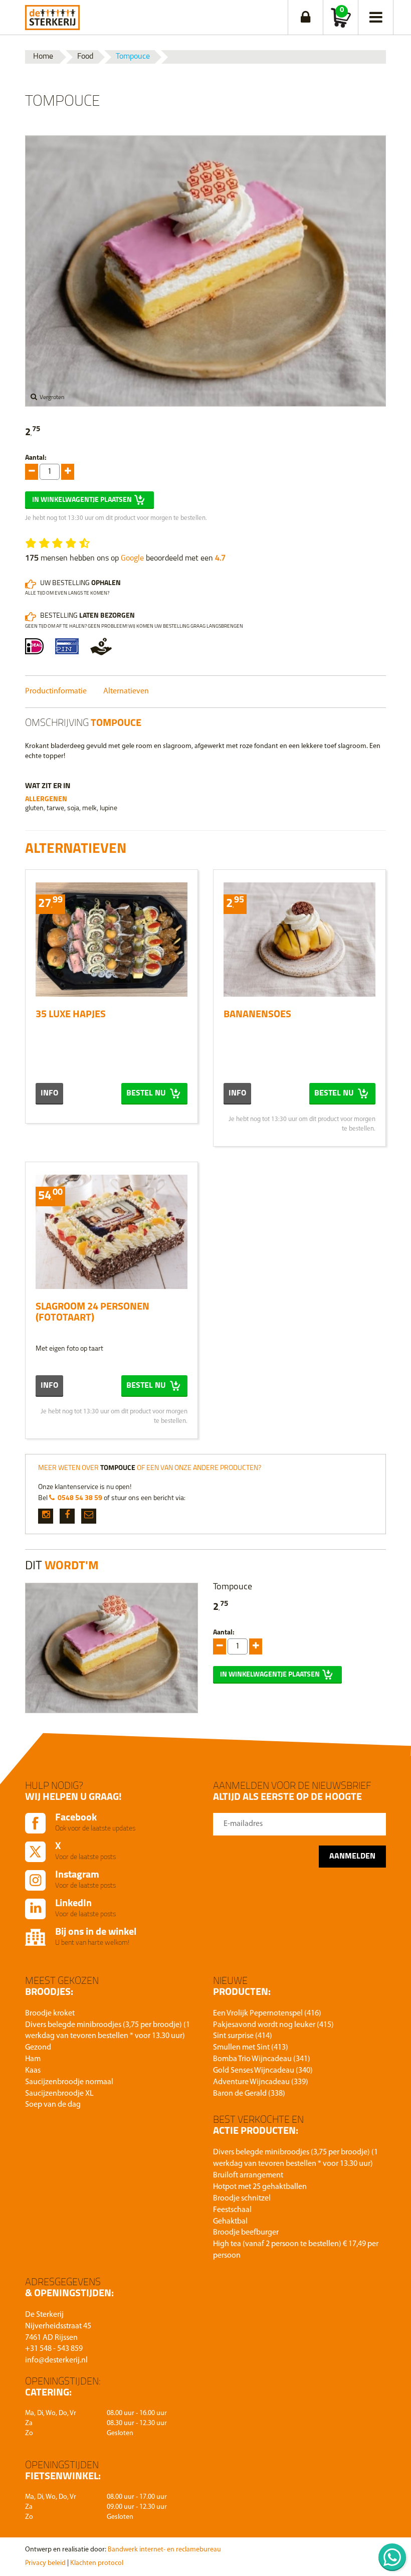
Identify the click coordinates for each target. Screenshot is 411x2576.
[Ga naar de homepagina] (52, 15)
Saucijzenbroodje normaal (69, 2082)
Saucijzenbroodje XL (59, 2094)
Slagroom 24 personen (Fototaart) (92, 1313)
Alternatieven (126, 691)
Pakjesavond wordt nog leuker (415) (273, 2025)
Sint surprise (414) (243, 2036)
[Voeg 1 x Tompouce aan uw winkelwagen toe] (32, 472)
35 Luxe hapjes (71, 1015)
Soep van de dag (53, 2105)
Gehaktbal (230, 2222)
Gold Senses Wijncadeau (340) (263, 2071)
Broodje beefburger (246, 2233)
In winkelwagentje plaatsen (82, 500)
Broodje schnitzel (242, 2198)
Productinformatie (56, 691)
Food (85, 57)
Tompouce (133, 57)
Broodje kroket (50, 2013)
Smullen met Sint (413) (251, 2048)
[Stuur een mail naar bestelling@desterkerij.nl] (89, 1516)
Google (132, 559)
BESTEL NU (147, 1093)
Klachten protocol (97, 2563)
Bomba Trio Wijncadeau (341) (262, 2059)
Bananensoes (257, 1015)
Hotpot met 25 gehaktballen (260, 2187)
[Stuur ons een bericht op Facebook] (67, 1516)
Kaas (33, 2071)
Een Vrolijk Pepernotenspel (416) (267, 2013)
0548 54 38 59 (80, 1498)
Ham (33, 2059)
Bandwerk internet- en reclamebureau (164, 2550)
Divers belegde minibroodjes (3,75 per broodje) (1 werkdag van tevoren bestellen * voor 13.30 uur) (108, 2031)
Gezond (38, 2048)
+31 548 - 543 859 (54, 2349)
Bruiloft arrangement (248, 2175)
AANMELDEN (352, 1857)
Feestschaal (232, 2210)
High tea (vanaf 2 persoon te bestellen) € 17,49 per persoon (296, 2250)
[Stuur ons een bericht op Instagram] (46, 1516)
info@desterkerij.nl (56, 2360)
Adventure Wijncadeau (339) (261, 2082)
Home (43, 57)
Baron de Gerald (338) (249, 2094)
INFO (49, 1093)
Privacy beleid (45, 2563)
